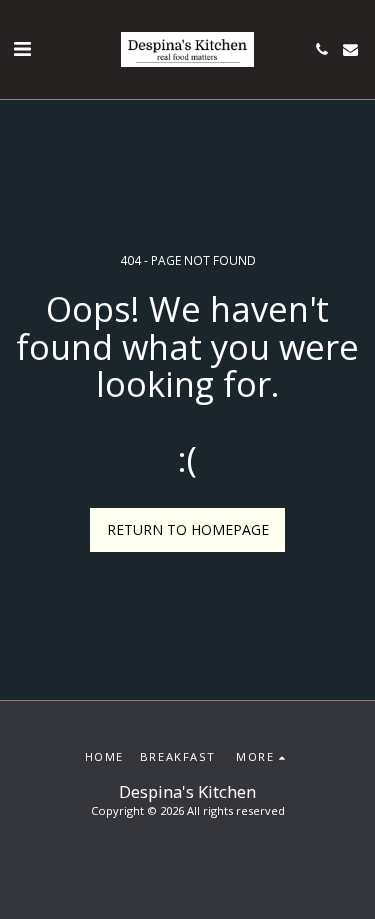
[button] (22, 48)
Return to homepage (188, 529)
